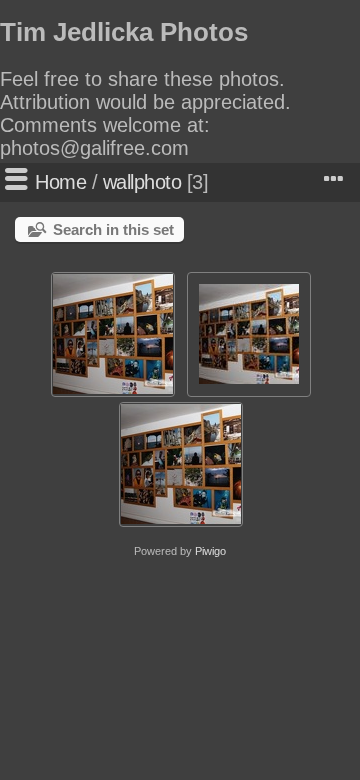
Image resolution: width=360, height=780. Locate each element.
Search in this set (113, 229)
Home (60, 182)
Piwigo (210, 551)
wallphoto (142, 182)
